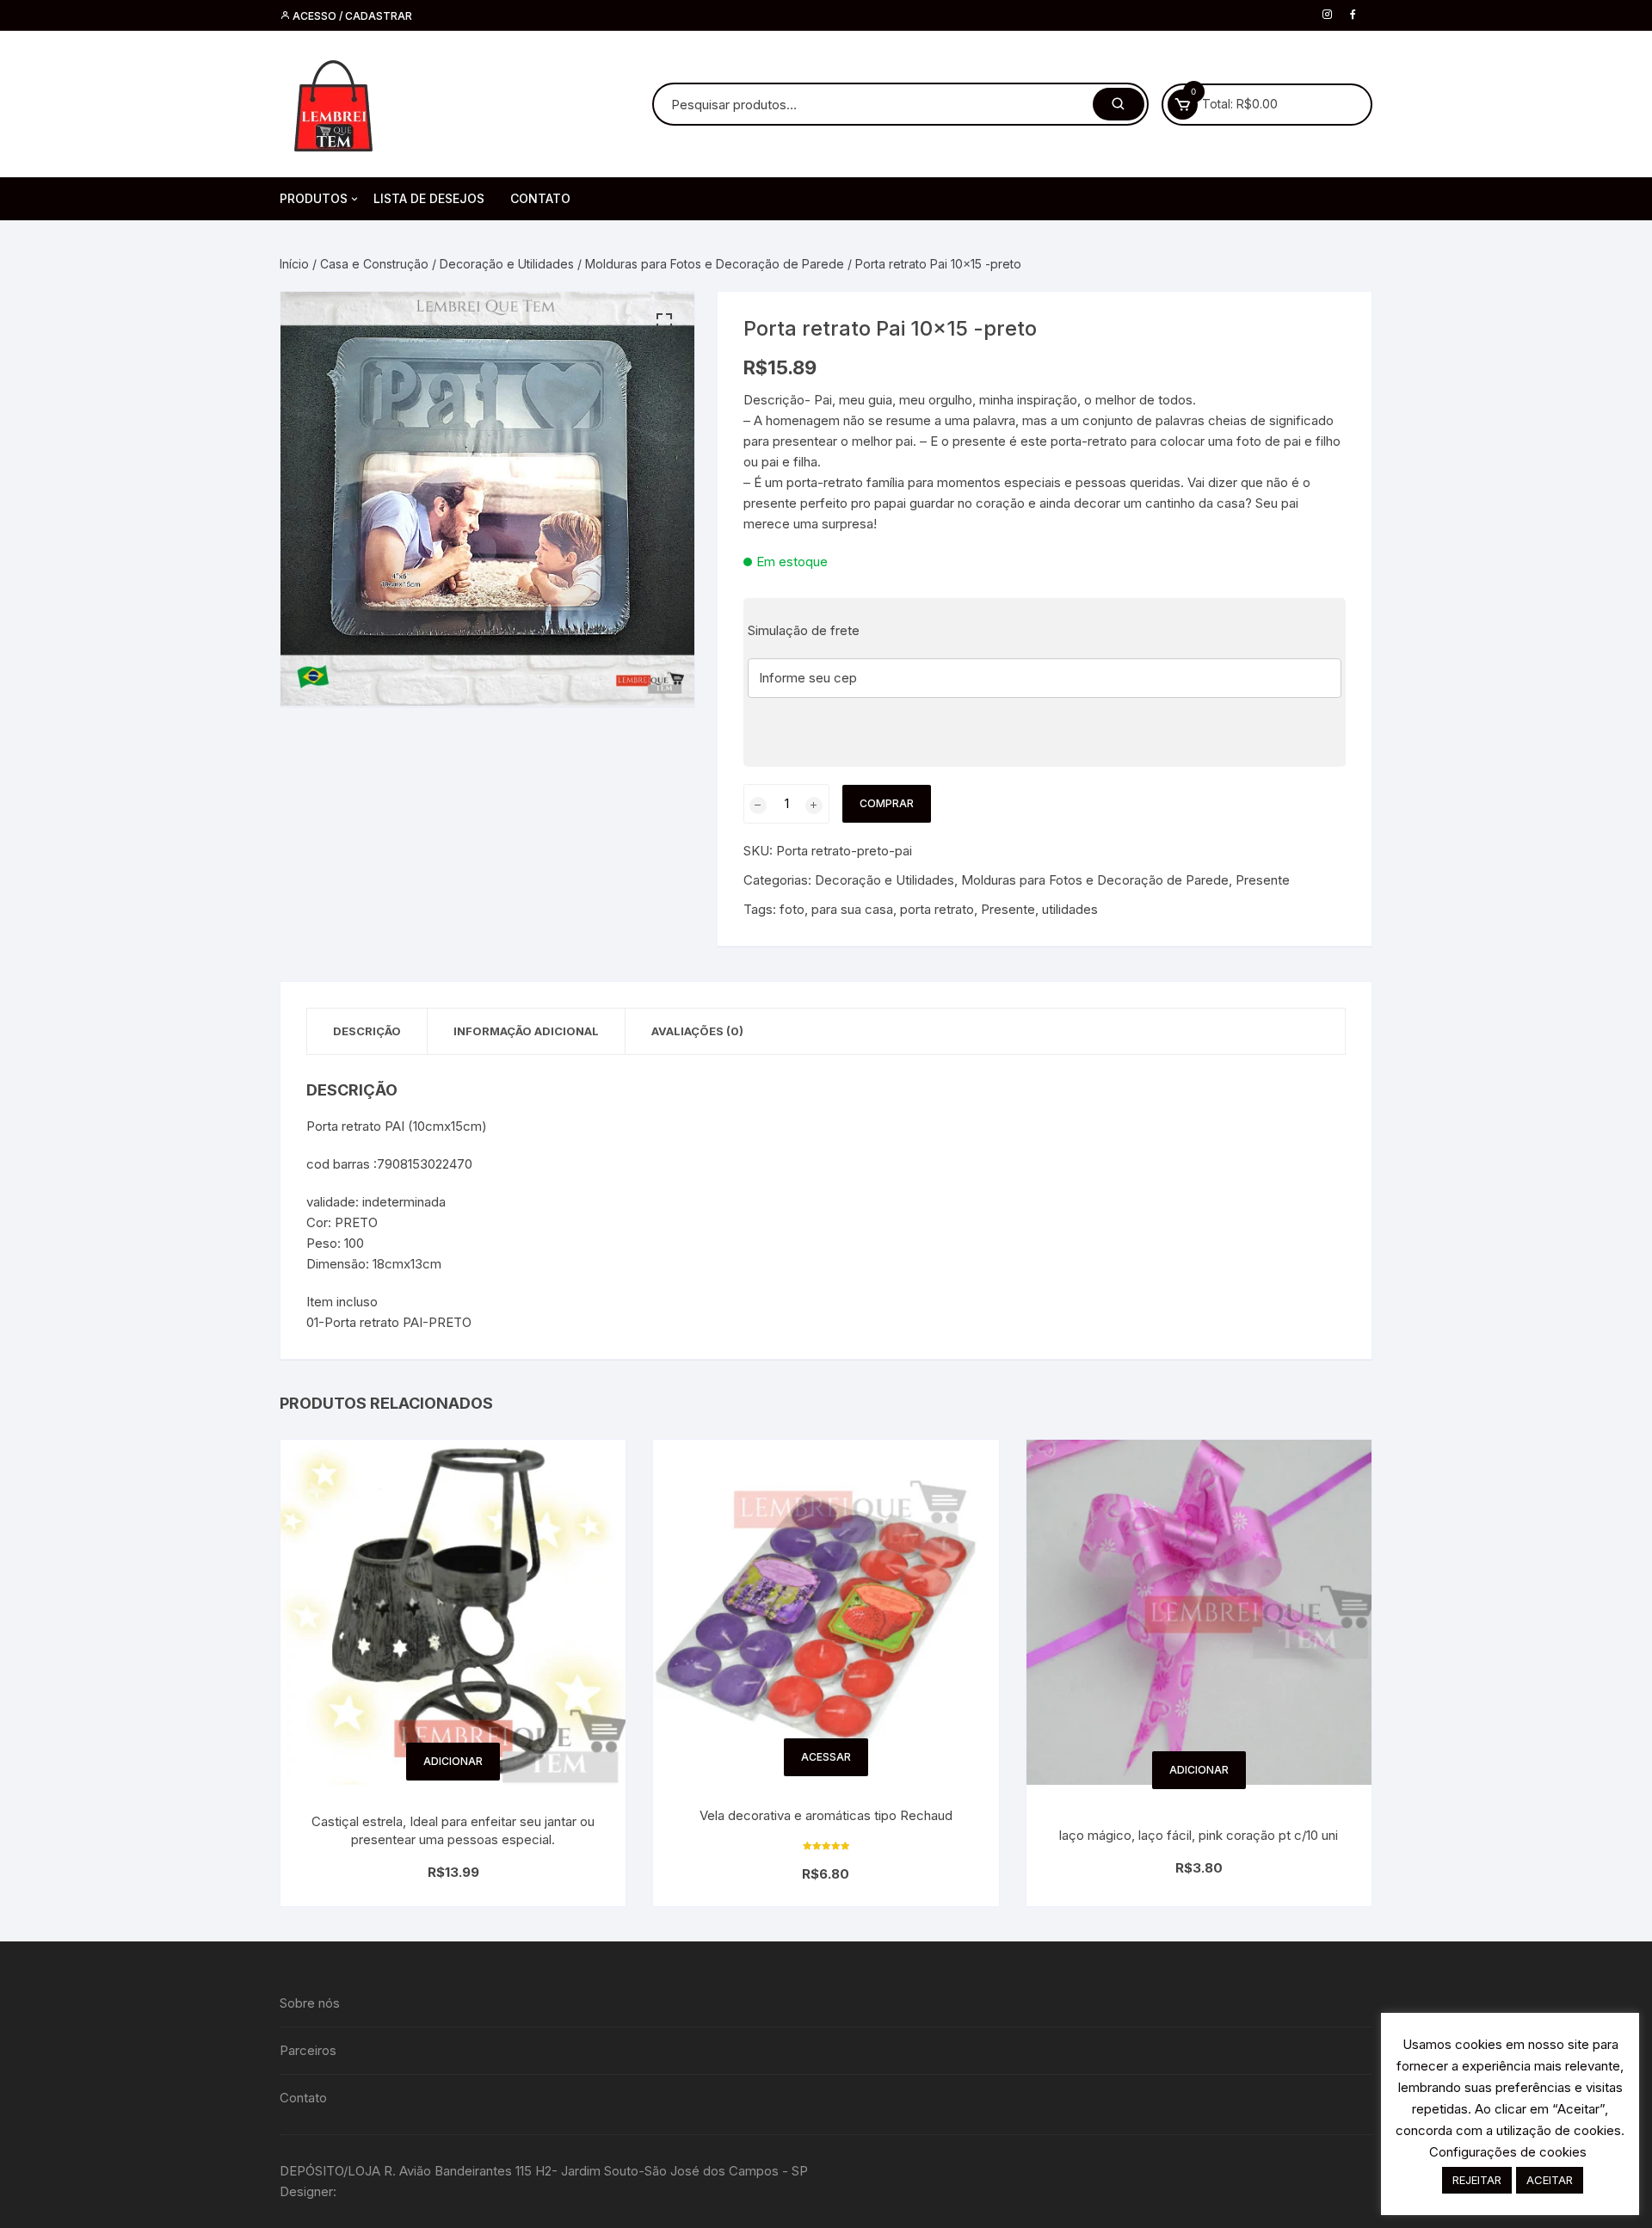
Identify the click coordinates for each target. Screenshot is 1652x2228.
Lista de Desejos (429, 198)
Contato (303, 2098)
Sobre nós (310, 2003)
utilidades (1070, 909)
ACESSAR (826, 1757)
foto (792, 909)
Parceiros (308, 2050)
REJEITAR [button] (1477, 2180)
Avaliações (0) (697, 1031)
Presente (1263, 880)
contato (540, 198)
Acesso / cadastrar (351, 16)
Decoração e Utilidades (507, 264)
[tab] (367, 1031)
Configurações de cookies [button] (1508, 2152)
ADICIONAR (453, 1761)
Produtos (314, 198)
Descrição (367, 1031)
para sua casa (852, 909)
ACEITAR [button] (1550, 2180)
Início (294, 264)
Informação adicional (526, 1031)
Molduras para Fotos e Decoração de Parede (715, 264)
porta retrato (937, 909)
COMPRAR (887, 803)
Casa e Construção (374, 264)
